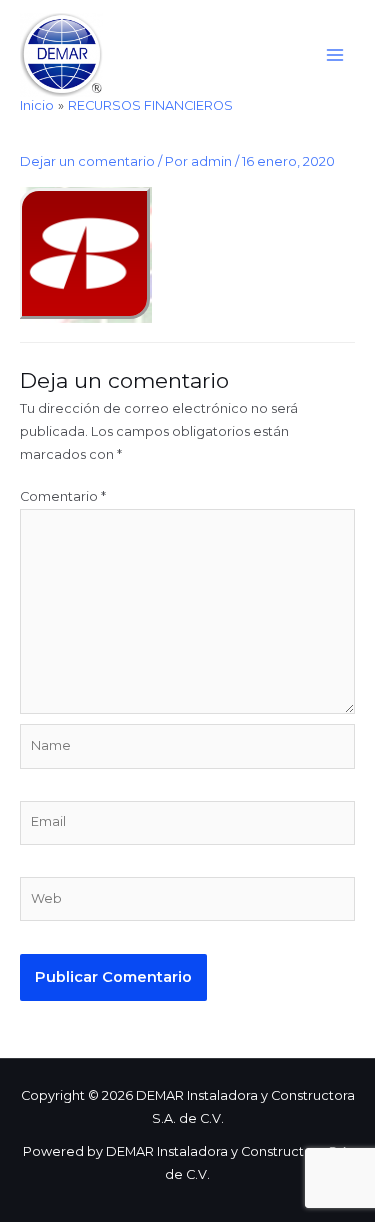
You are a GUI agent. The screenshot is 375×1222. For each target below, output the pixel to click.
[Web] (187, 903)
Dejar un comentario (87, 161)
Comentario (63, 496)
